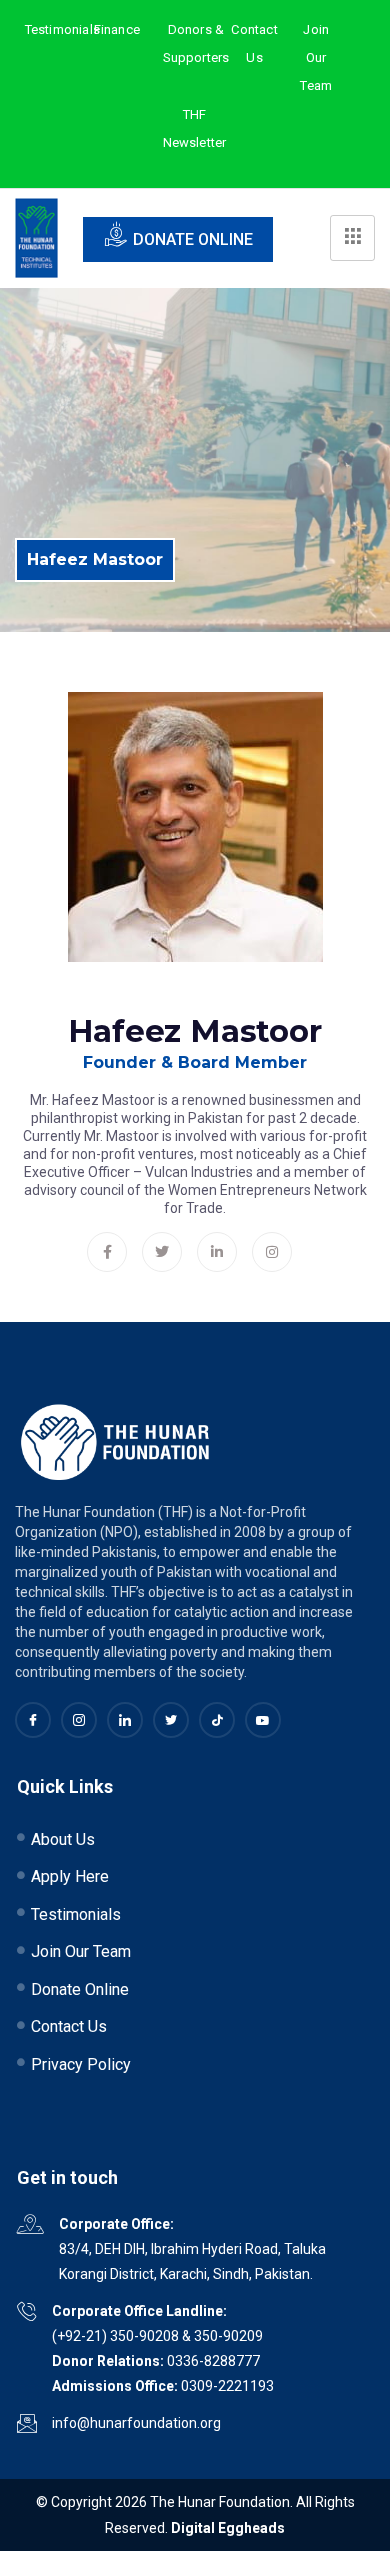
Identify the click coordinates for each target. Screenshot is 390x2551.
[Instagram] (272, 1252)
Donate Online (193, 239)
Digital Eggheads (228, 2528)
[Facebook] (107, 1252)
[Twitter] (162, 1252)
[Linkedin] (217, 1252)
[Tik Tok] (217, 1720)
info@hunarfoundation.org (136, 2423)
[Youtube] (263, 1720)
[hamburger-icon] (352, 238)
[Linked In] (125, 1720)
